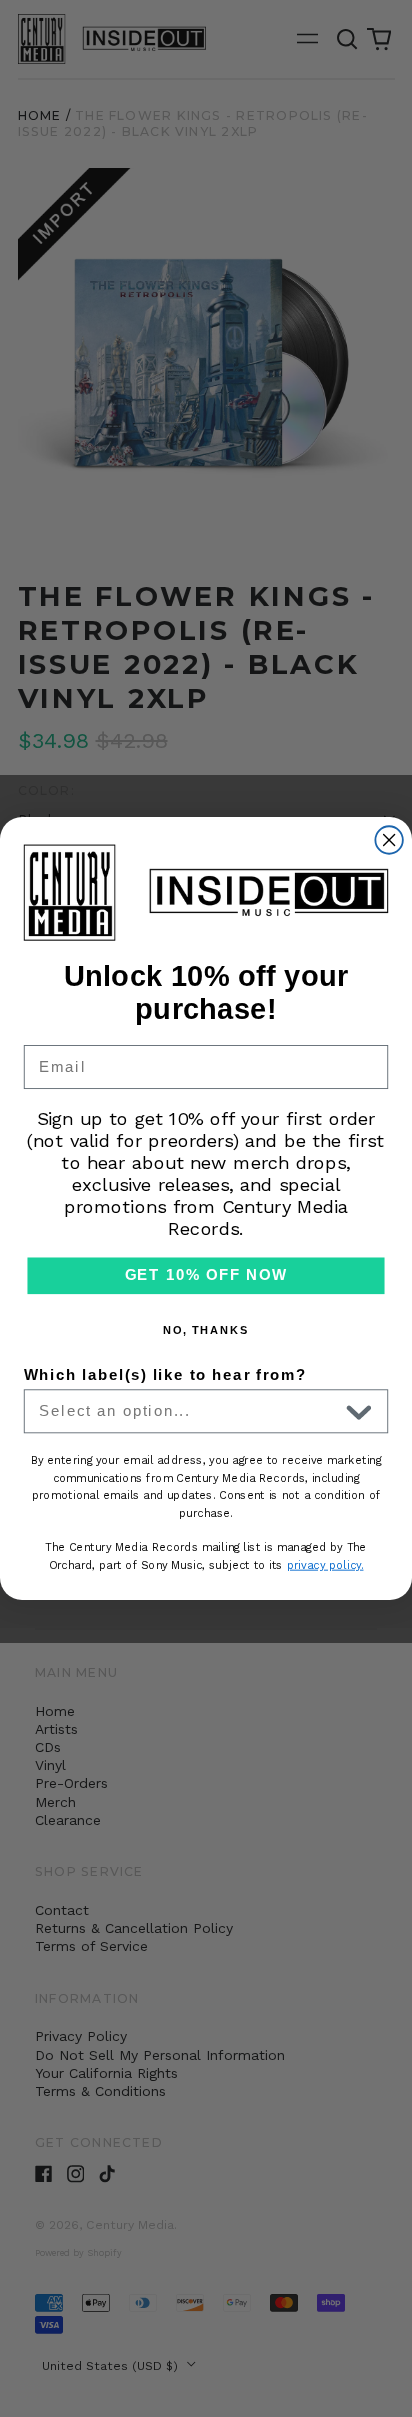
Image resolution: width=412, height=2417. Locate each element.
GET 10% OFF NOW (206, 1276)
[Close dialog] (388, 839)
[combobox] (188, 1411)
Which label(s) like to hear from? (165, 1375)
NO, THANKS (206, 1330)
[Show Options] (359, 1411)
